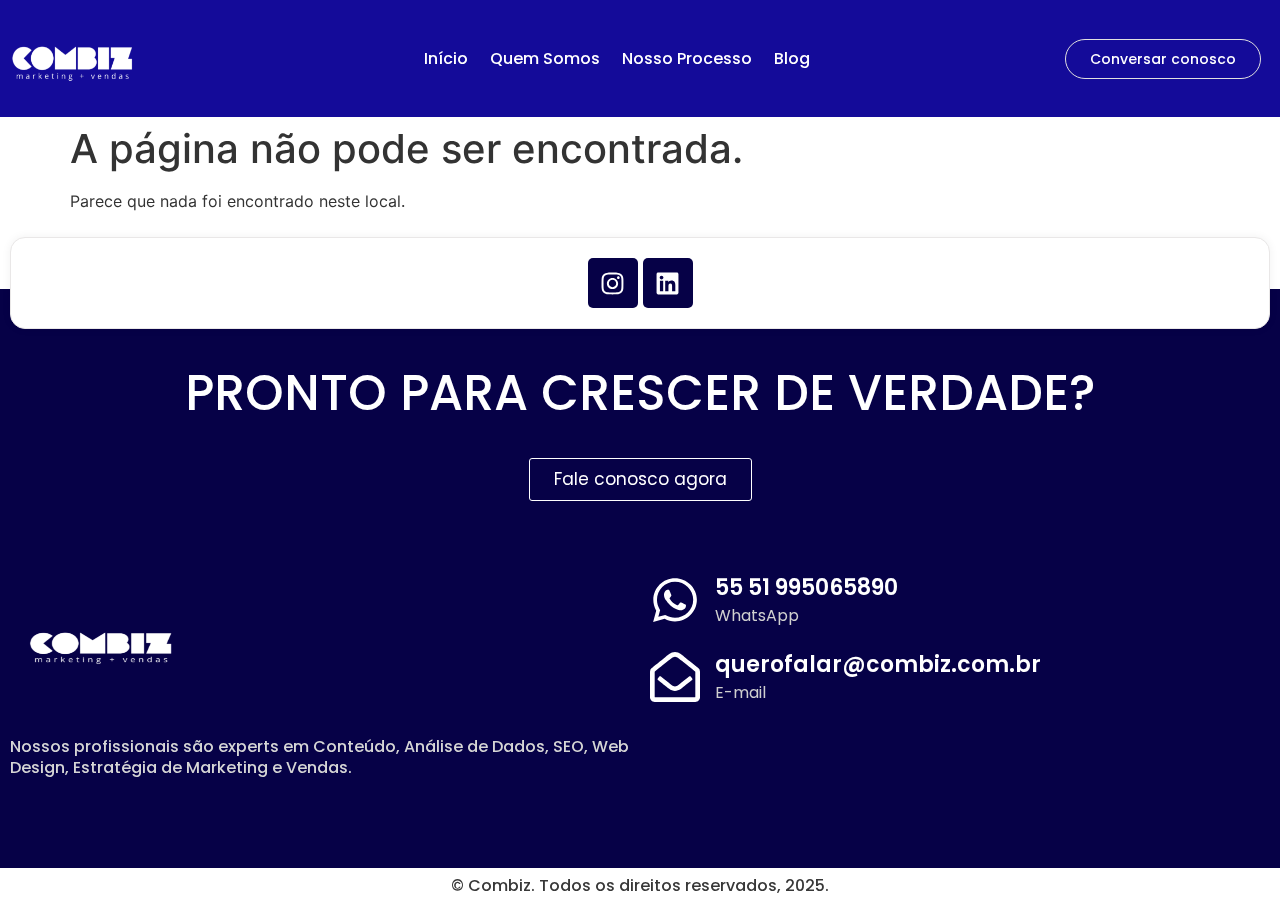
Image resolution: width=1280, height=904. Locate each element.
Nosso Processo (687, 58)
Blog (792, 58)
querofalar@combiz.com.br (878, 664)
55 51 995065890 (806, 587)
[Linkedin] (668, 283)
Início (446, 58)
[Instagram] (613, 283)
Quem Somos (545, 58)
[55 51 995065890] (675, 600)
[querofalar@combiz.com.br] (675, 677)
